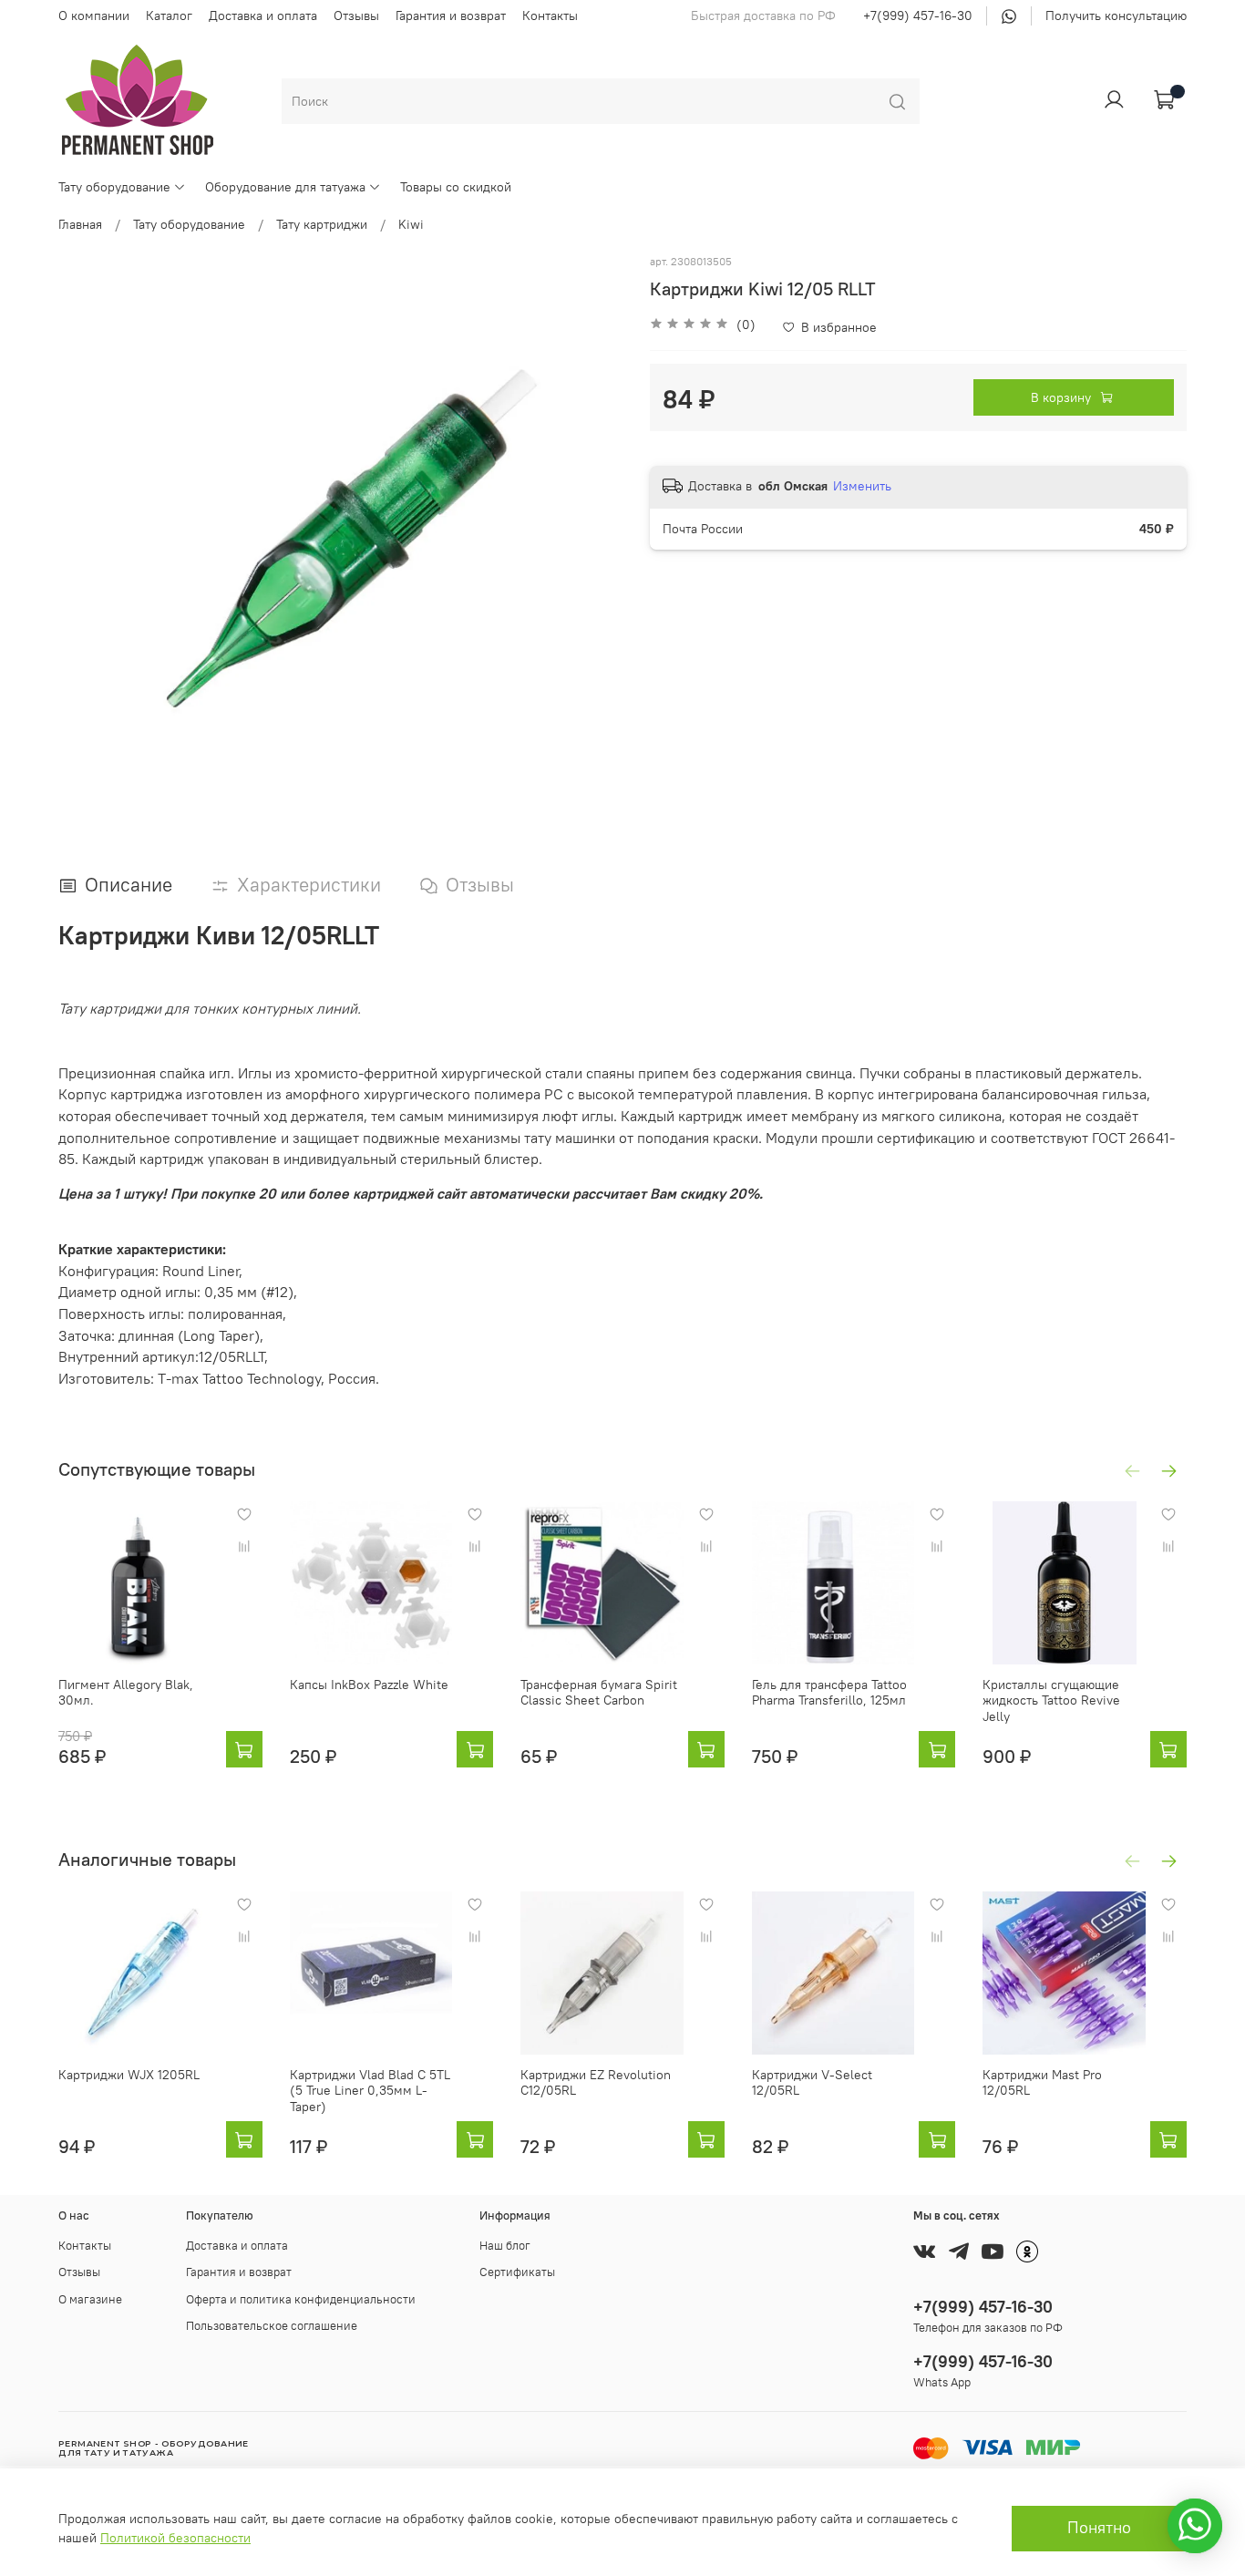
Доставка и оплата (263, 15)
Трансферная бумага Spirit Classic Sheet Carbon (599, 1693)
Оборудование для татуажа (285, 187)
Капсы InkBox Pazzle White (369, 1685)
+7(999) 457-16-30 (918, 15)
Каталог (169, 15)
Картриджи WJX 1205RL (129, 2075)
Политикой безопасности (175, 2538)
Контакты (550, 15)
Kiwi (411, 224)
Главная (80, 224)
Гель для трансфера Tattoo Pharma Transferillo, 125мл (829, 1693)
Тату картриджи (322, 224)
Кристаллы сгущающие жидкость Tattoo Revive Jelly (1051, 1700)
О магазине (90, 2299)
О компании (94, 15)
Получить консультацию (1116, 15)
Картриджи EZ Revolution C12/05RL (596, 2083)
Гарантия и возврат (451, 15)
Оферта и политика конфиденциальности (301, 2299)
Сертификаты (517, 2272)
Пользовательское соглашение (272, 2326)
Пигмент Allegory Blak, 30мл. (126, 1693)
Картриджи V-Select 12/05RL (812, 2083)
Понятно (1099, 2528)
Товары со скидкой (456, 187)
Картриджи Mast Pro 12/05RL (1042, 2083)
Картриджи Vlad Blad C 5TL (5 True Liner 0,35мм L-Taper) (370, 2091)
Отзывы (356, 15)
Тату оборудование (114, 187)
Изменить (862, 486)
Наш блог (505, 2246)
